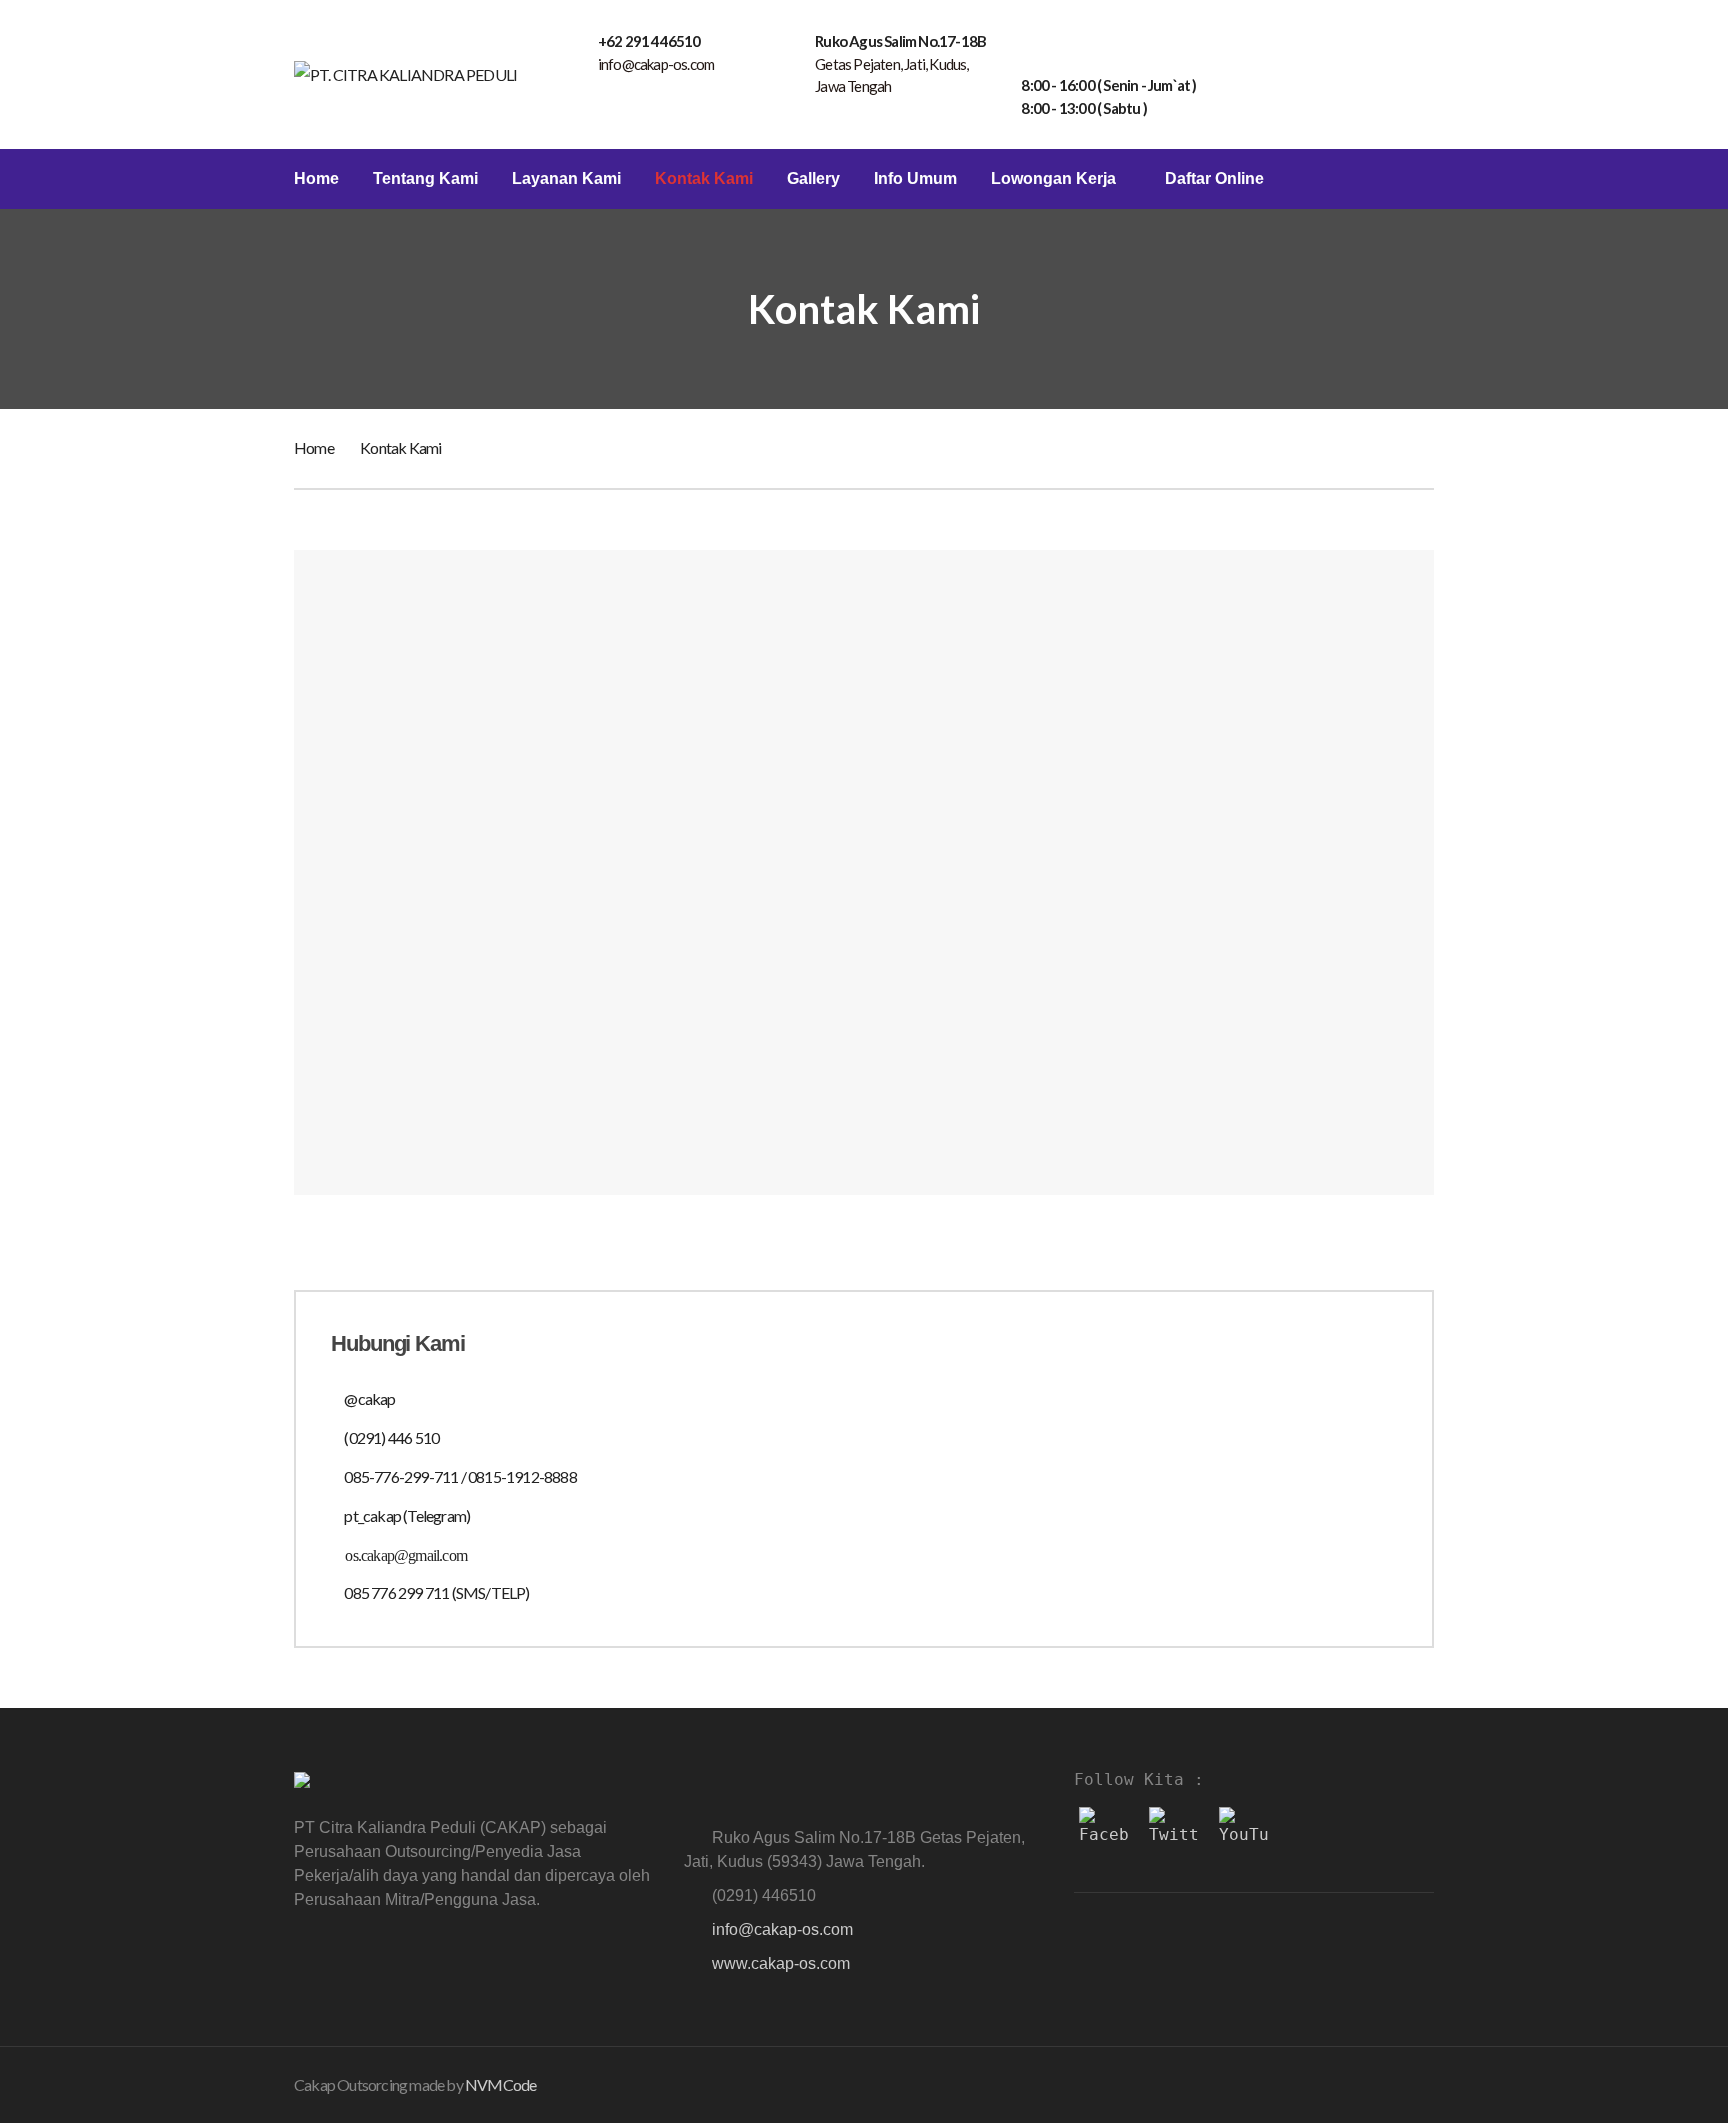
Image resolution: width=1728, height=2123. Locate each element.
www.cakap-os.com (781, 1963)
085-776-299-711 (401, 1476)
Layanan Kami (566, 179)
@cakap (369, 1398)
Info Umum (915, 179)
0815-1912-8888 (522, 1476)
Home (316, 179)
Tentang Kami (425, 179)
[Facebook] (1104, 1832)
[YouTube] (1244, 1832)
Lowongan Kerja (1053, 179)
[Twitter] (1174, 1832)
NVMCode (500, 2084)
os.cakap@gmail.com (406, 1555)
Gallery (813, 179)
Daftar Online (1214, 179)
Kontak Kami (704, 179)
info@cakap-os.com (782, 1929)
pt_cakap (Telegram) (407, 1515)
